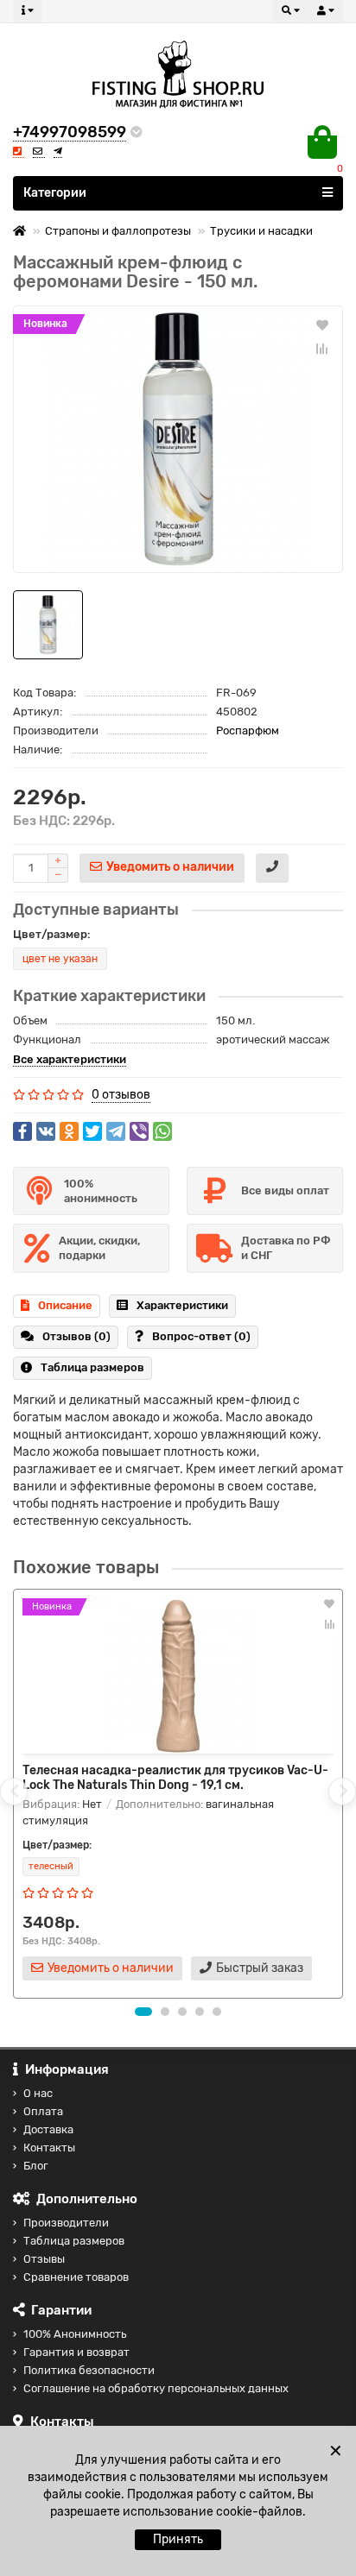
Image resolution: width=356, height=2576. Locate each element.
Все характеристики (70, 1059)
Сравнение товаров (76, 2277)
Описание (65, 1305)
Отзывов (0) (76, 1336)
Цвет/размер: (52, 934)
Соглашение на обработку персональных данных (156, 2388)
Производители (66, 2223)
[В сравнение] (322, 349)
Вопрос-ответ (201, 1336)
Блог (36, 2166)
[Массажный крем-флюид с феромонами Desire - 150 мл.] (178, 439)
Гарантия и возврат (76, 2352)
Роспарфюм (248, 731)
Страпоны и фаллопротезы (118, 231)
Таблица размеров (92, 1367)
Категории (55, 193)
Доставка (48, 2129)
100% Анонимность (75, 2334)
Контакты (49, 2148)
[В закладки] (322, 324)
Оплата (43, 2111)
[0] (322, 142)
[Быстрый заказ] (272, 868)
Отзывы (44, 2259)
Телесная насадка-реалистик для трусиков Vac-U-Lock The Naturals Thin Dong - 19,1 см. (175, 1778)
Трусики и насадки (261, 231)
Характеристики (182, 1305)
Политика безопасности (89, 2370)
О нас (38, 2093)
